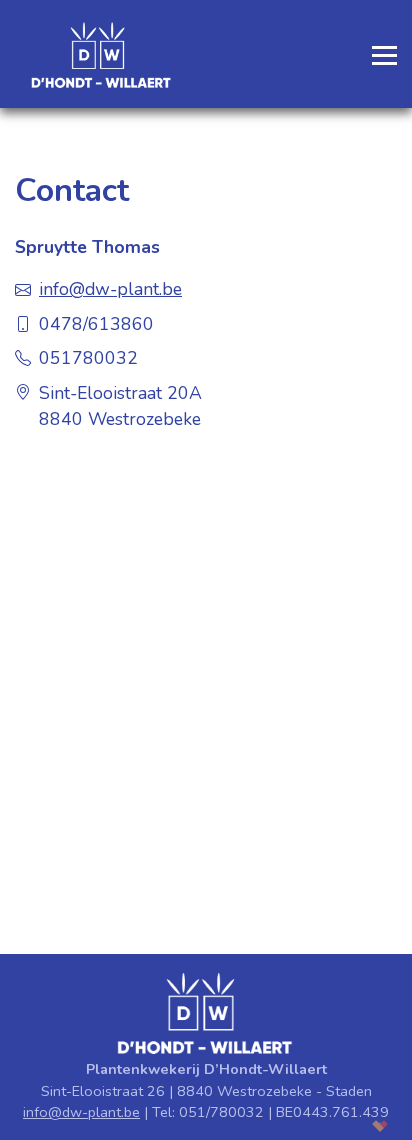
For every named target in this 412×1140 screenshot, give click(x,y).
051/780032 (221, 1112)
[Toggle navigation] (378, 54)
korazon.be (355, 1126)
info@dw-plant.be (81, 1112)
